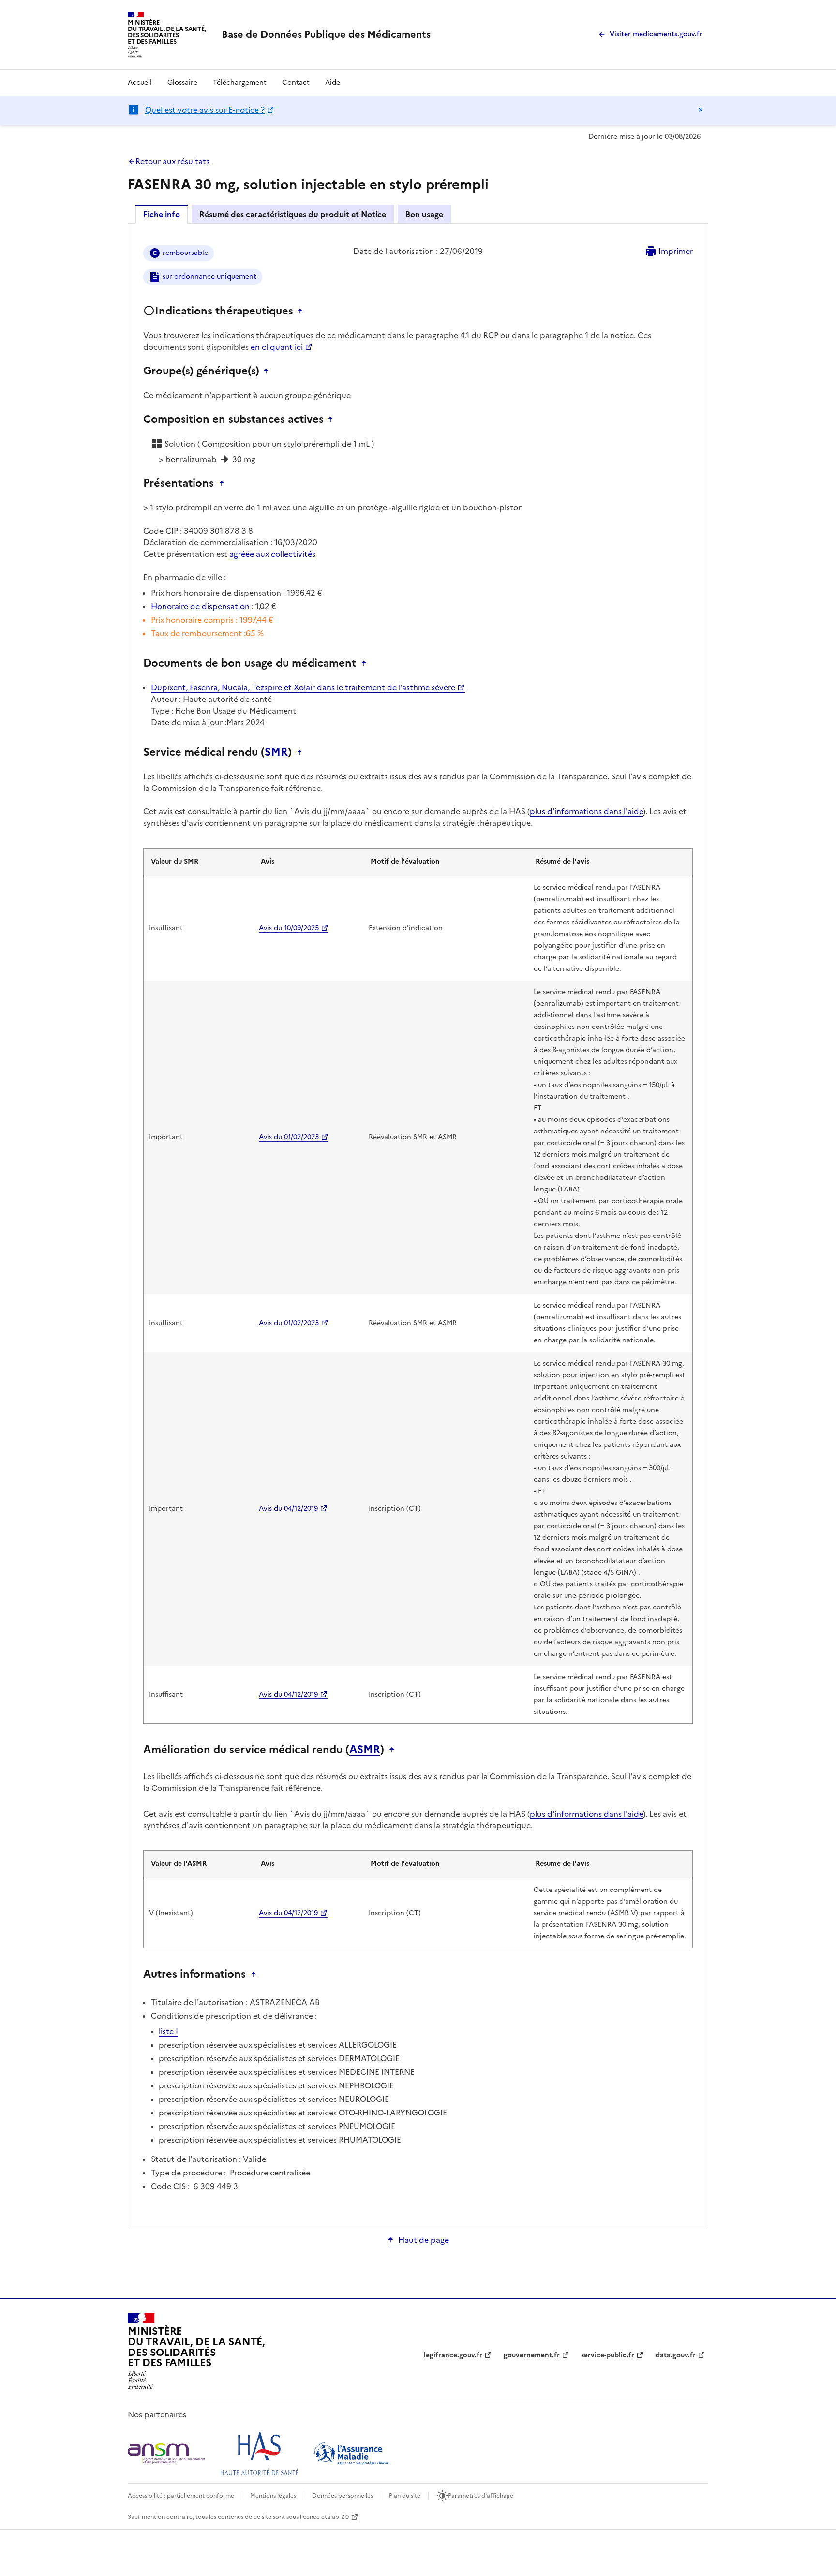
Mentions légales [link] (273, 2496)
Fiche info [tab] (162, 214)
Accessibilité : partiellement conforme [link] (181, 2496)
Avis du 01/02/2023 (289, 1137)
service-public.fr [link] (608, 2355)
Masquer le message (701, 110)
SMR (276, 752)
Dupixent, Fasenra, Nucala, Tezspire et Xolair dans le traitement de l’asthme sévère (303, 687)
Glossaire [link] (182, 82)
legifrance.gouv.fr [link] (453, 2355)
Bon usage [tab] (424, 214)
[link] (326, 34)
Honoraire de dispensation (200, 606)
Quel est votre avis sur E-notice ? (205, 110)
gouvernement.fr (532, 2355)
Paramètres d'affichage (481, 2496)
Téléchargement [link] (240, 82)
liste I (168, 2031)
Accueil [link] (140, 82)
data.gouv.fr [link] (676, 2355)
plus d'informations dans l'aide (586, 811)
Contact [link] (296, 82)
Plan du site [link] (405, 2496)
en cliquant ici (277, 347)
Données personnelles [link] (343, 2496)
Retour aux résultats (172, 161)
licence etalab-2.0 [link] (324, 2517)
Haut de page (424, 2240)
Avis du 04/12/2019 (288, 1509)
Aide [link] (333, 82)
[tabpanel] (418, 1226)
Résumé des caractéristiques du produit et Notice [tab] (293, 214)
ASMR (365, 1750)
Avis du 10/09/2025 (289, 928)
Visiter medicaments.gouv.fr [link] (656, 34)
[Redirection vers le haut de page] (302, 311)
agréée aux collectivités (272, 554)
